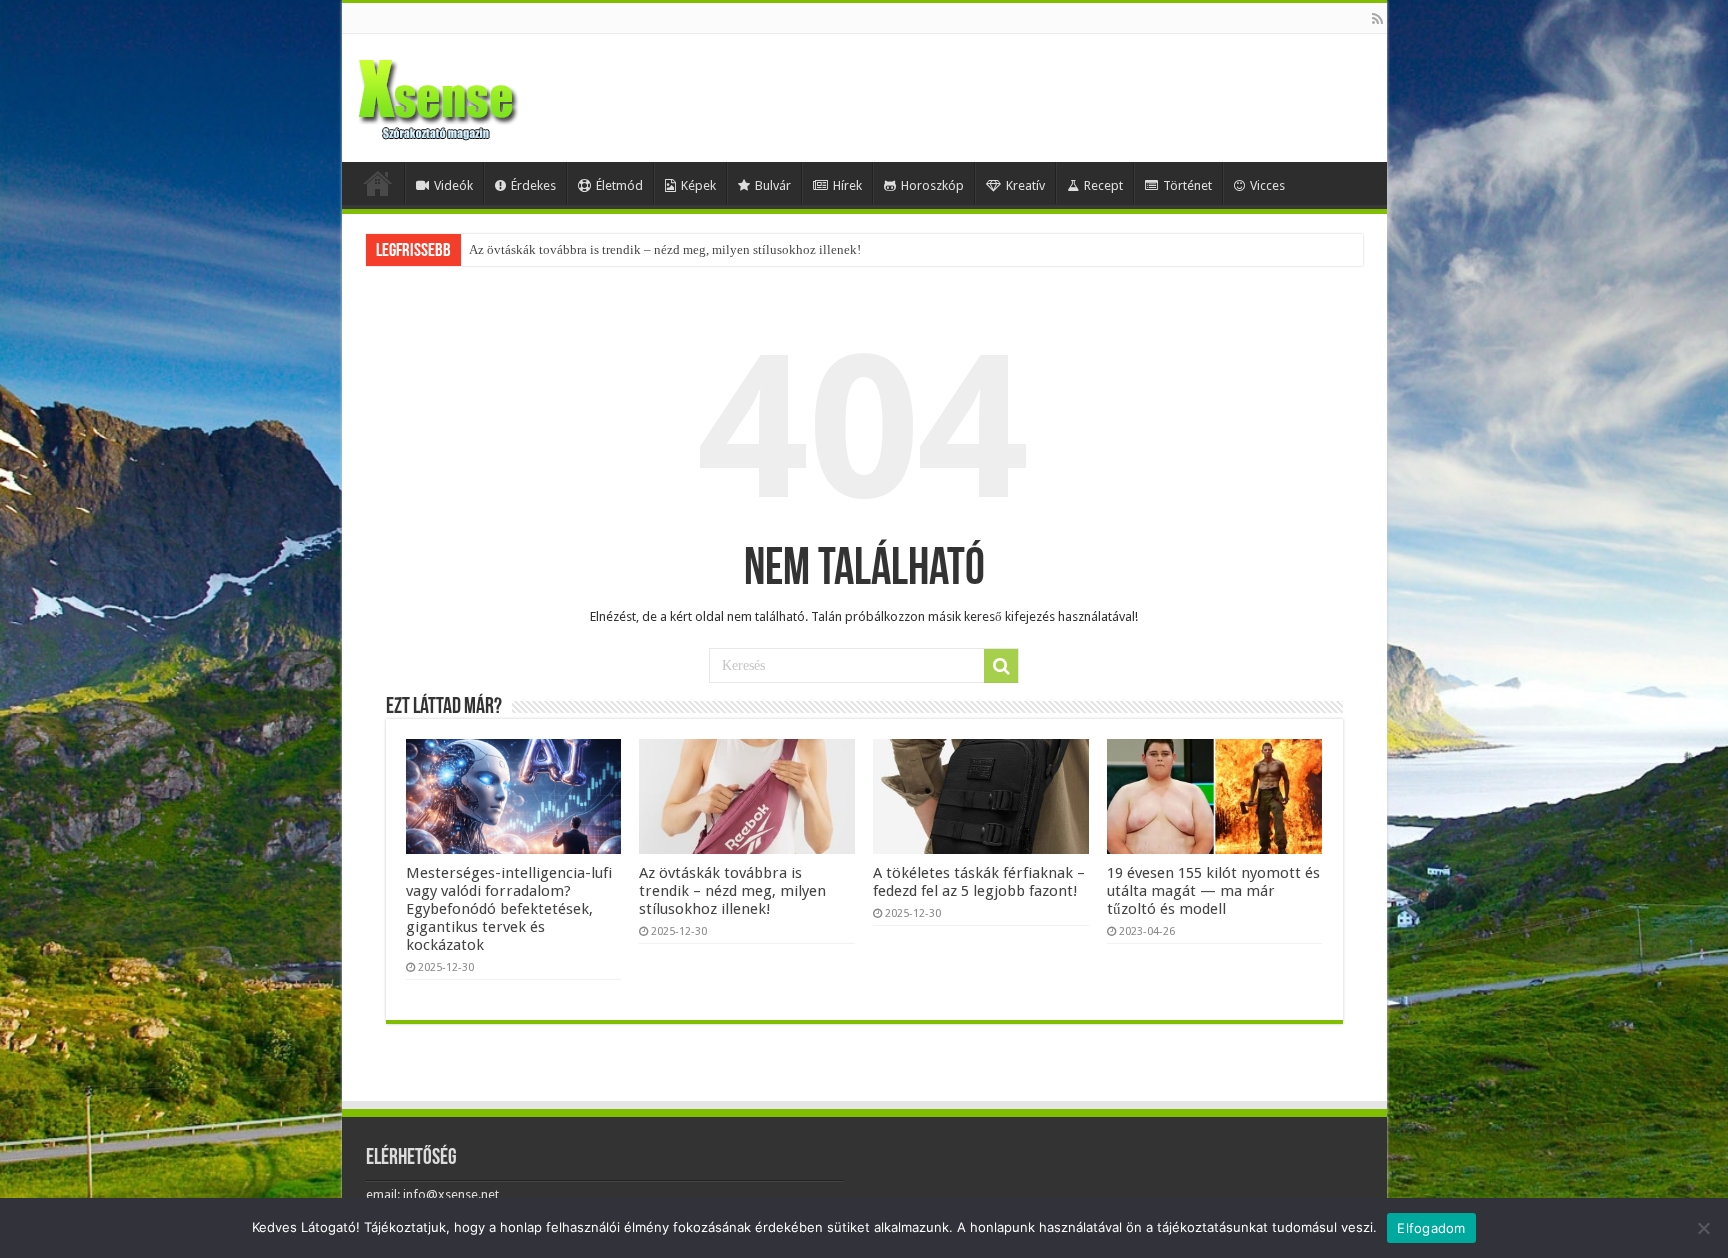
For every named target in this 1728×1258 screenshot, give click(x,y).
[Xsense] (482, 94)
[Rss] (1377, 19)
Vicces (1267, 185)
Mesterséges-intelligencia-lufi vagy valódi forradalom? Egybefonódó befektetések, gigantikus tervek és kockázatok (509, 909)
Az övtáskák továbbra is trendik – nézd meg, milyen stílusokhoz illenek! (665, 249)
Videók (453, 185)
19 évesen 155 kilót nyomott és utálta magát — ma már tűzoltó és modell (1213, 891)
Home (378, 183)
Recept (1103, 185)
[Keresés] (1001, 666)
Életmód (619, 185)
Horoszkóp (932, 185)
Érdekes (533, 185)
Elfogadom (1431, 1228)
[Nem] (1703, 1228)
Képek (698, 185)
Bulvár (773, 185)
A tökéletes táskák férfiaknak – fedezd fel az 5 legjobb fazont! (979, 882)
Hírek (847, 185)
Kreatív (1025, 185)
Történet (1187, 185)
